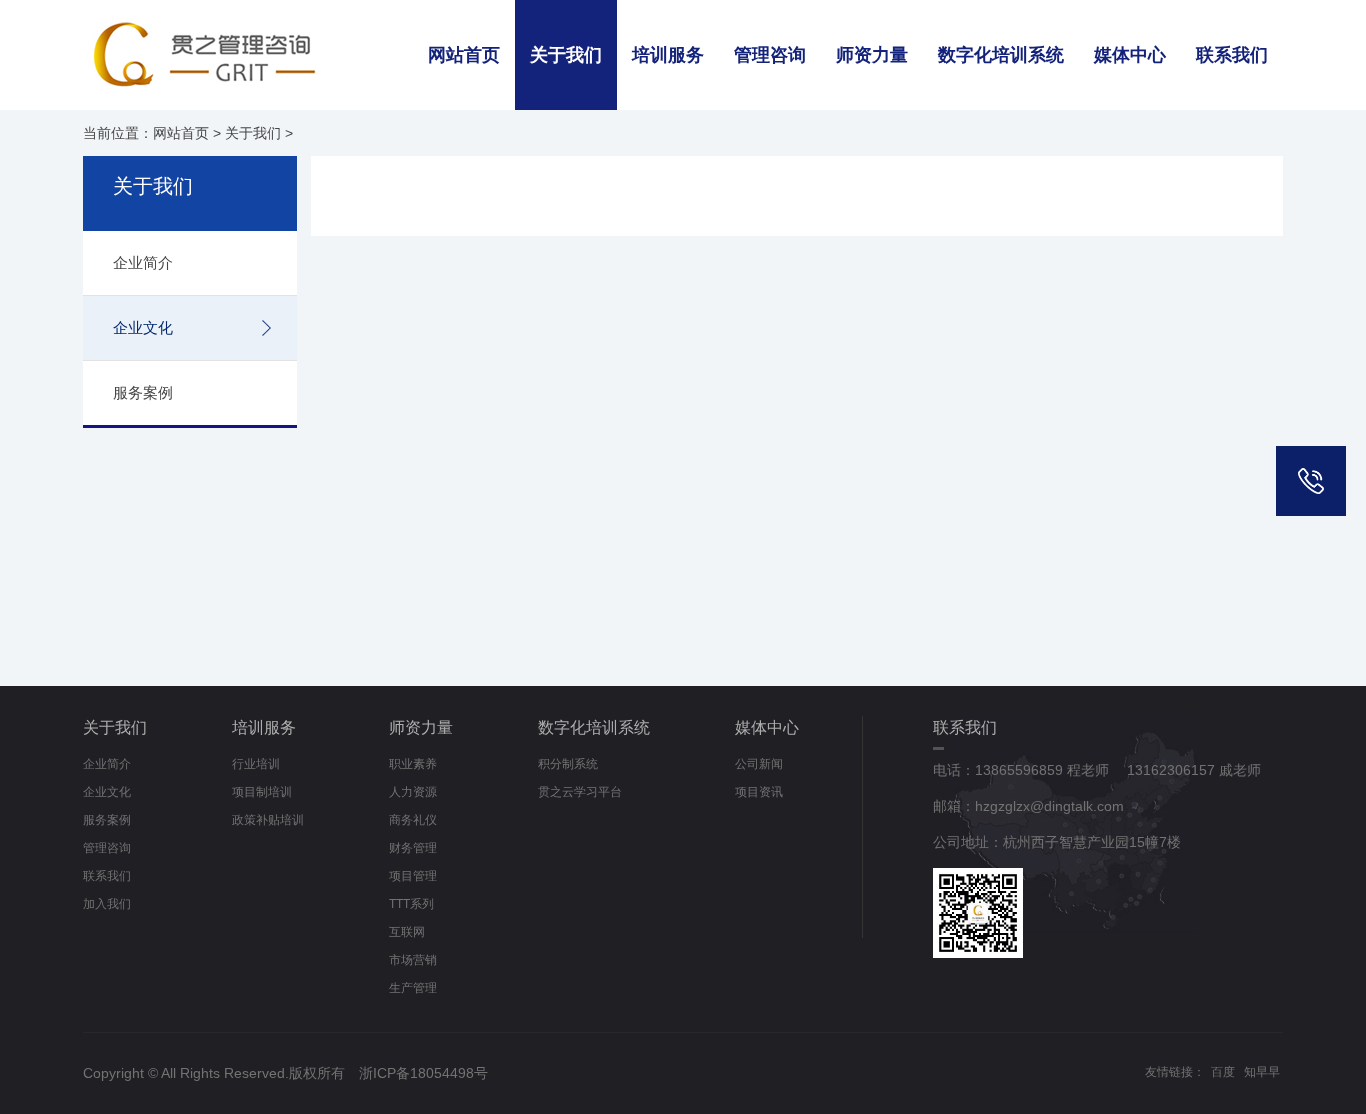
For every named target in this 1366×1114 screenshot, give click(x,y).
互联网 (407, 932)
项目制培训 (262, 792)
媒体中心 (1130, 55)
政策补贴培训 (268, 820)
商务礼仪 (413, 820)
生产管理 (413, 988)
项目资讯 (759, 792)
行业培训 (256, 764)
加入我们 (107, 904)
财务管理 (413, 848)
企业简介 (143, 262)
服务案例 (143, 392)
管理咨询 (770, 55)
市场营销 (413, 960)
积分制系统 (568, 764)
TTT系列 (411, 904)
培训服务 (668, 55)
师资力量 (872, 55)
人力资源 (413, 792)
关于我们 (566, 55)
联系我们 (1232, 55)
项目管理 (413, 876)
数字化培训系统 (1001, 55)
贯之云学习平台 (580, 792)
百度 (1223, 1072)
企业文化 (143, 327)
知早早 (1262, 1072)
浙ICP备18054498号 (423, 1073)
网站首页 (464, 55)
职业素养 (413, 764)
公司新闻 (759, 764)
